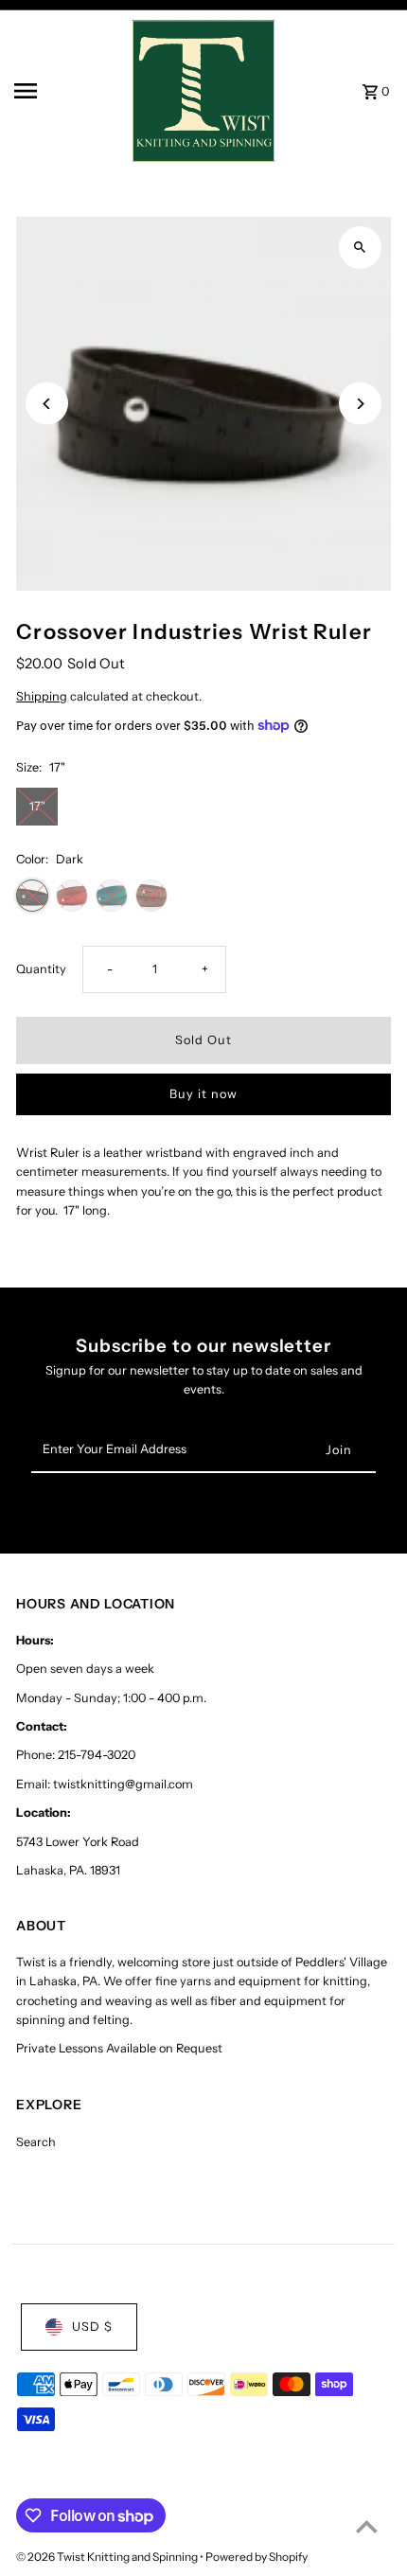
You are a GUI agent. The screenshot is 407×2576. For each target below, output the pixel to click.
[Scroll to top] (367, 2526)
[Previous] (47, 404)
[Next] (360, 404)
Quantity (41, 969)
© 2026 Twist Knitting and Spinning (108, 2557)
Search (36, 2142)
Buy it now (203, 1094)
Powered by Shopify (257, 2557)
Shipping (42, 696)
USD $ (92, 2327)
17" (37, 806)
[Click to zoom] (360, 248)
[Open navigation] (67, 91)
